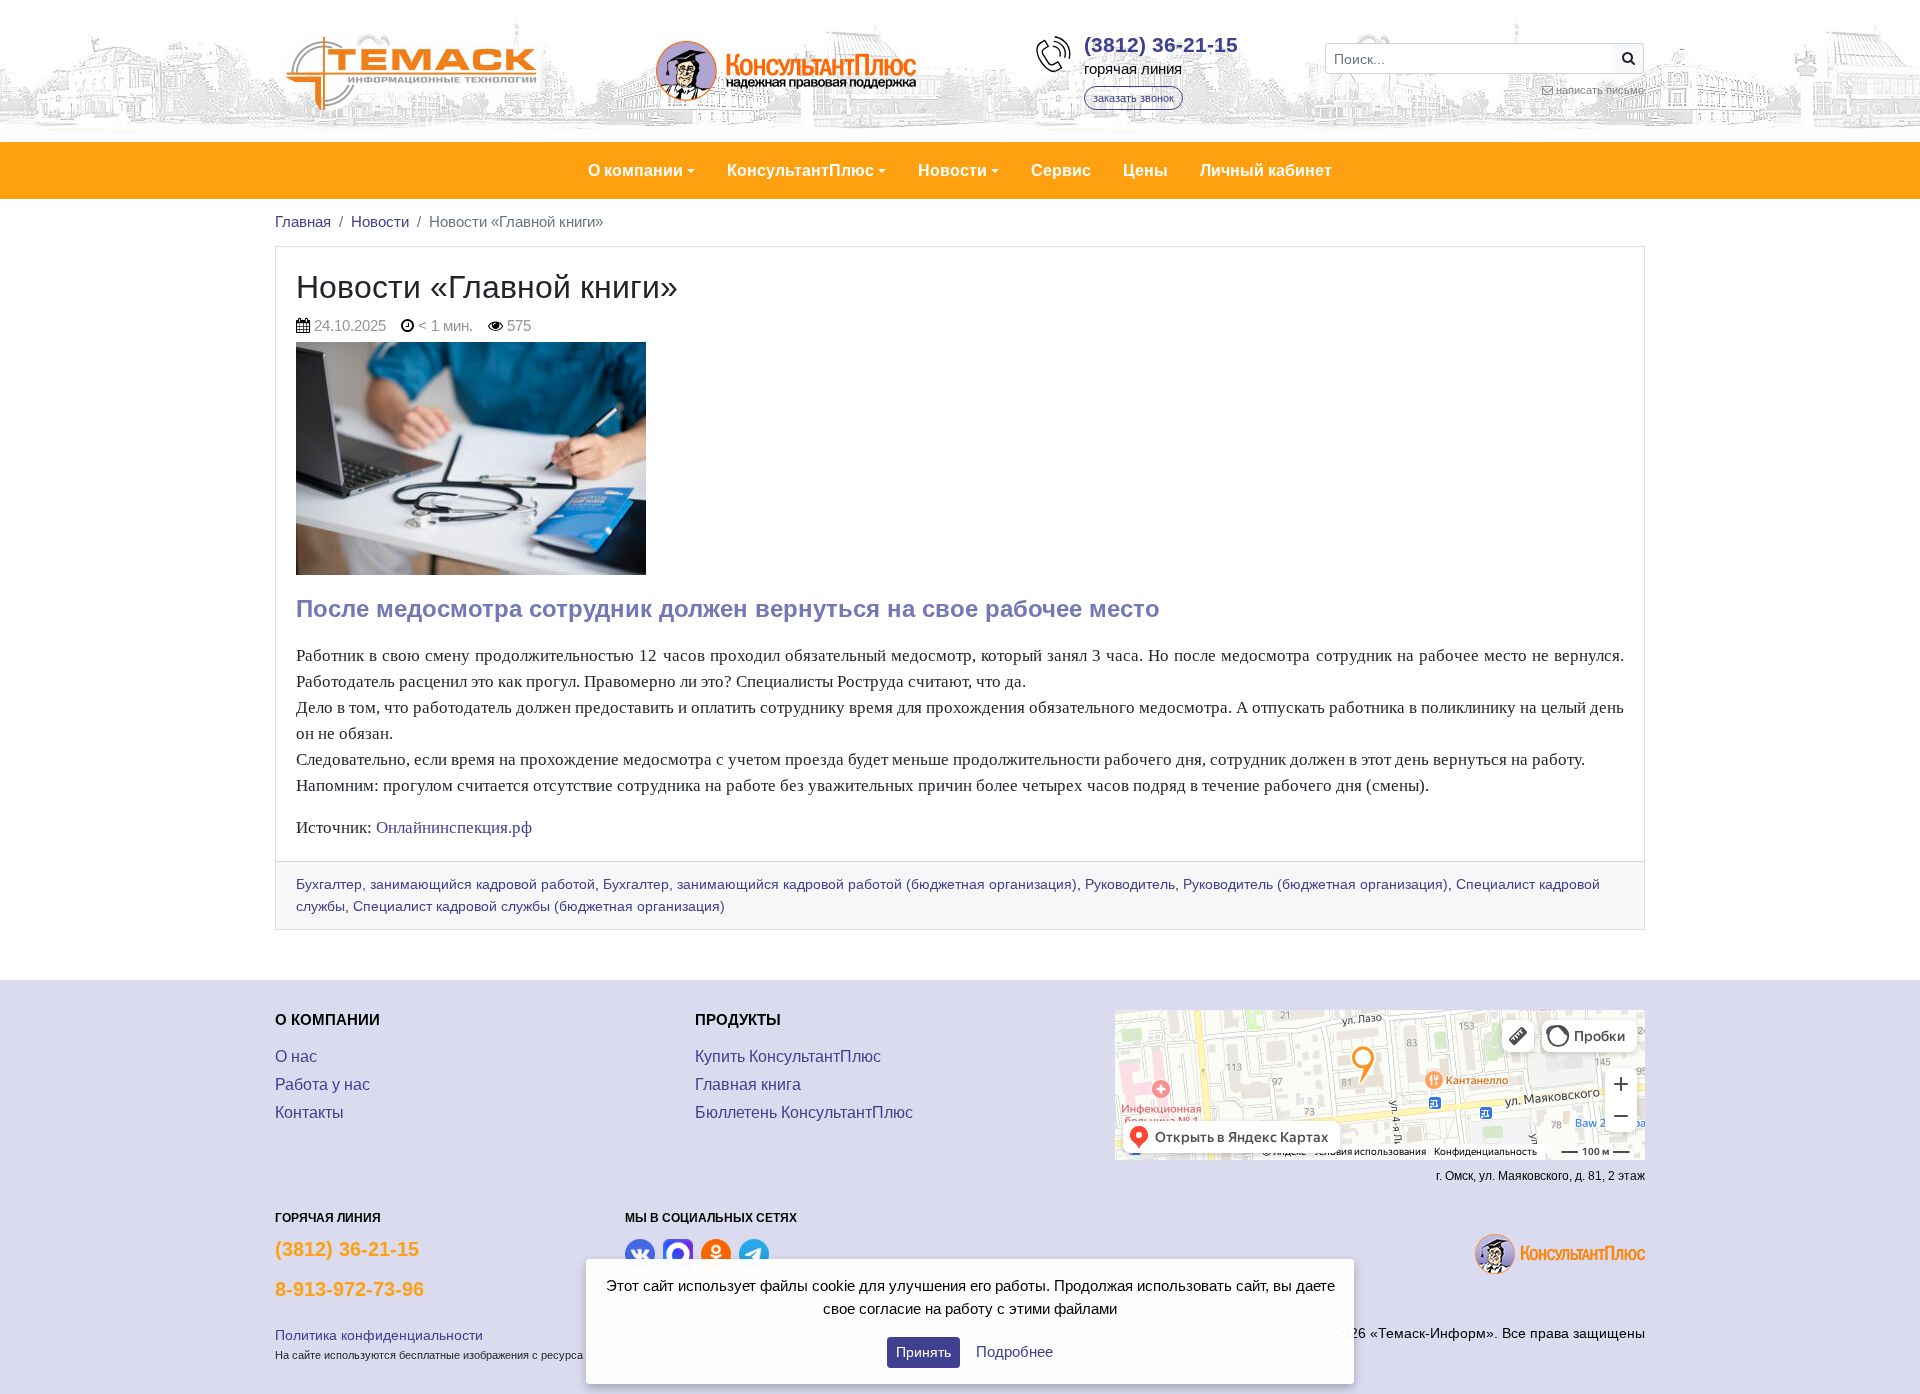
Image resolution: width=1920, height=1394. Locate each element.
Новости (380, 221)
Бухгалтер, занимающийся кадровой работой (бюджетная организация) (840, 884)
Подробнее (1014, 1351)
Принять (923, 1352)
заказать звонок (1133, 98)
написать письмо (1600, 90)
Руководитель (1130, 884)
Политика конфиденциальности (379, 1335)
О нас (296, 1056)
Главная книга (748, 1084)
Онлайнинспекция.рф (454, 827)
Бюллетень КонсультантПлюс (804, 1112)
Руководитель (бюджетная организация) (1315, 884)
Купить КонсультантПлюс (788, 1056)
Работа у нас (322, 1084)
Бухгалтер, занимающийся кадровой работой (445, 884)
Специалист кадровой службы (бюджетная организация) (539, 906)
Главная (303, 221)
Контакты (309, 1112)
